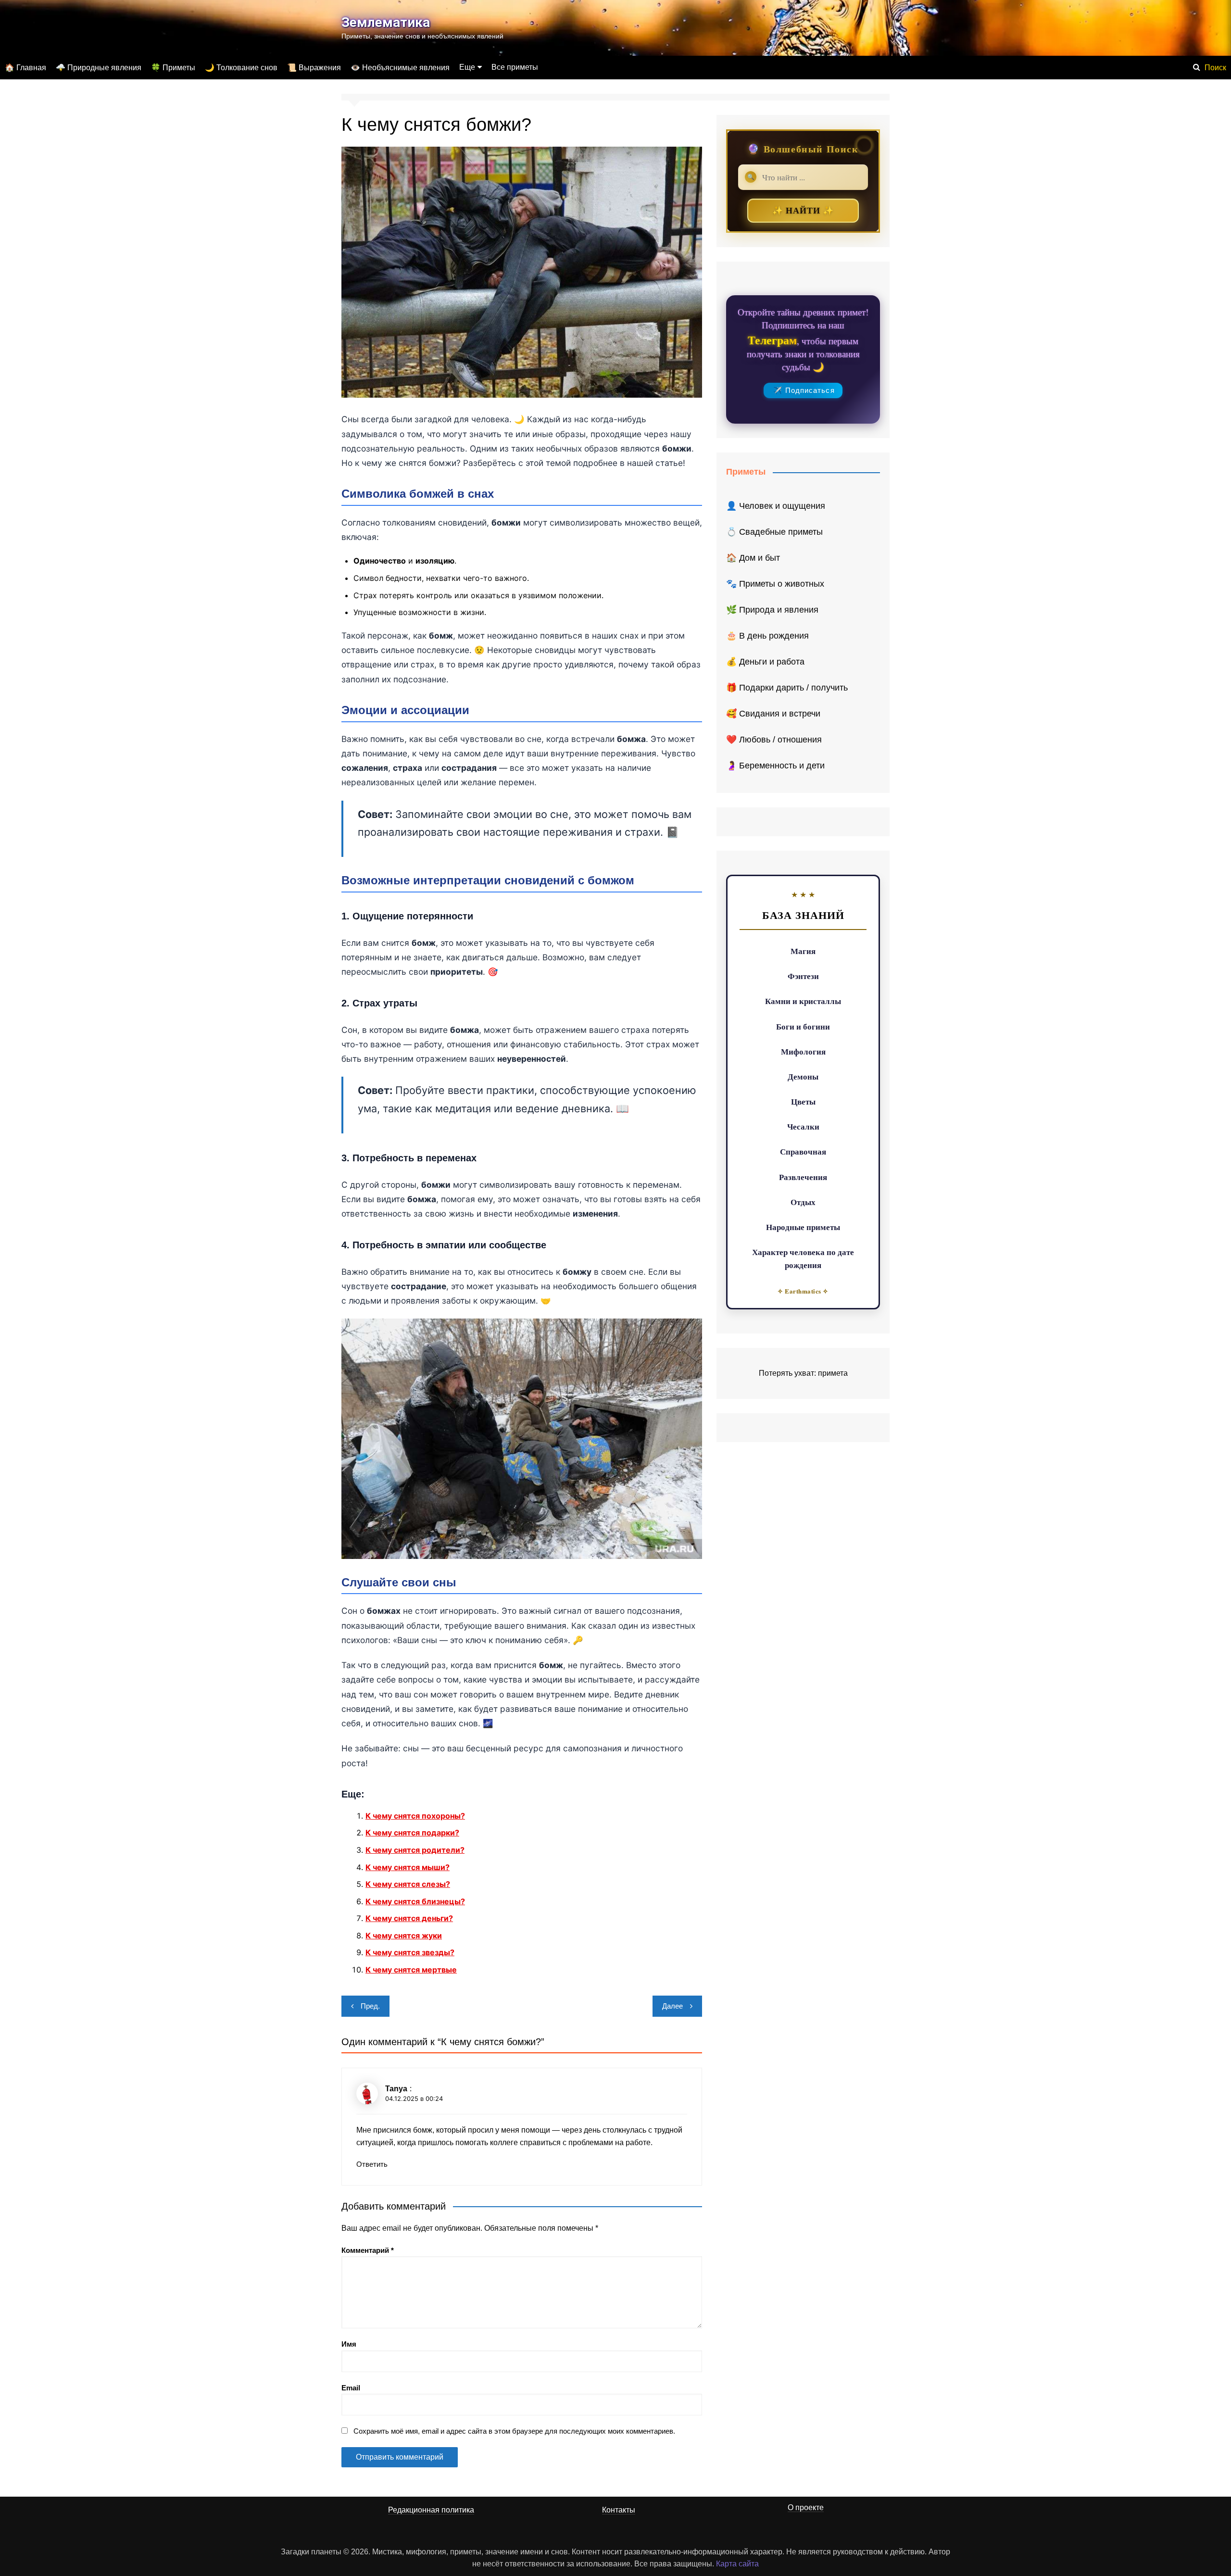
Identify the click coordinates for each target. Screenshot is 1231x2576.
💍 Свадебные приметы (774, 532)
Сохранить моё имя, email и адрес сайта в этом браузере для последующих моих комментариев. (514, 2431)
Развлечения (803, 1177)
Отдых (803, 1202)
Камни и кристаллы (803, 1001)
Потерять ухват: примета (803, 1373)
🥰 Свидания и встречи (773, 714)
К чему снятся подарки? (412, 1833)
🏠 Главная (25, 68)
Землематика (386, 22)
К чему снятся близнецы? (415, 1901)
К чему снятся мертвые (411, 1970)
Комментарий (368, 2250)
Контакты (619, 2510)
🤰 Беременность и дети (775, 766)
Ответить (372, 2164)
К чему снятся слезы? (408, 1884)
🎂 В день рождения (767, 636)
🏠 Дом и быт (753, 558)
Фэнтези (803, 976)
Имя (349, 2344)
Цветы (803, 1101)
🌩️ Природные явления (99, 68)
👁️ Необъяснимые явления (400, 68)
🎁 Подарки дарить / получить (787, 688)
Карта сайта (737, 2564)
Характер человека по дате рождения (803, 1258)
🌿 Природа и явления (772, 610)
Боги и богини (803, 1026)
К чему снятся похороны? (415, 1816)
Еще (467, 67)
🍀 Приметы (173, 68)
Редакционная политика (431, 2510)
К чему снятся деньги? (409, 1918)
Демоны (803, 1076)
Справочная (803, 1151)
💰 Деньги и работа (765, 662)
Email (351, 2388)
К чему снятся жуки (404, 1935)
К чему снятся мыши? (408, 1867)
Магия (803, 951)
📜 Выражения (314, 68)
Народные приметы (803, 1227)
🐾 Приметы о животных (775, 584)
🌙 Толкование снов (241, 68)
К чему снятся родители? (415, 1850)
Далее (672, 2006)
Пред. (370, 2006)
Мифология (803, 1051)
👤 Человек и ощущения (776, 506)
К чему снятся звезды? (410, 1952)
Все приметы (515, 67)
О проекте (806, 2507)
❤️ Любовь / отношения (774, 740)
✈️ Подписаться (804, 390)
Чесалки (803, 1126)
